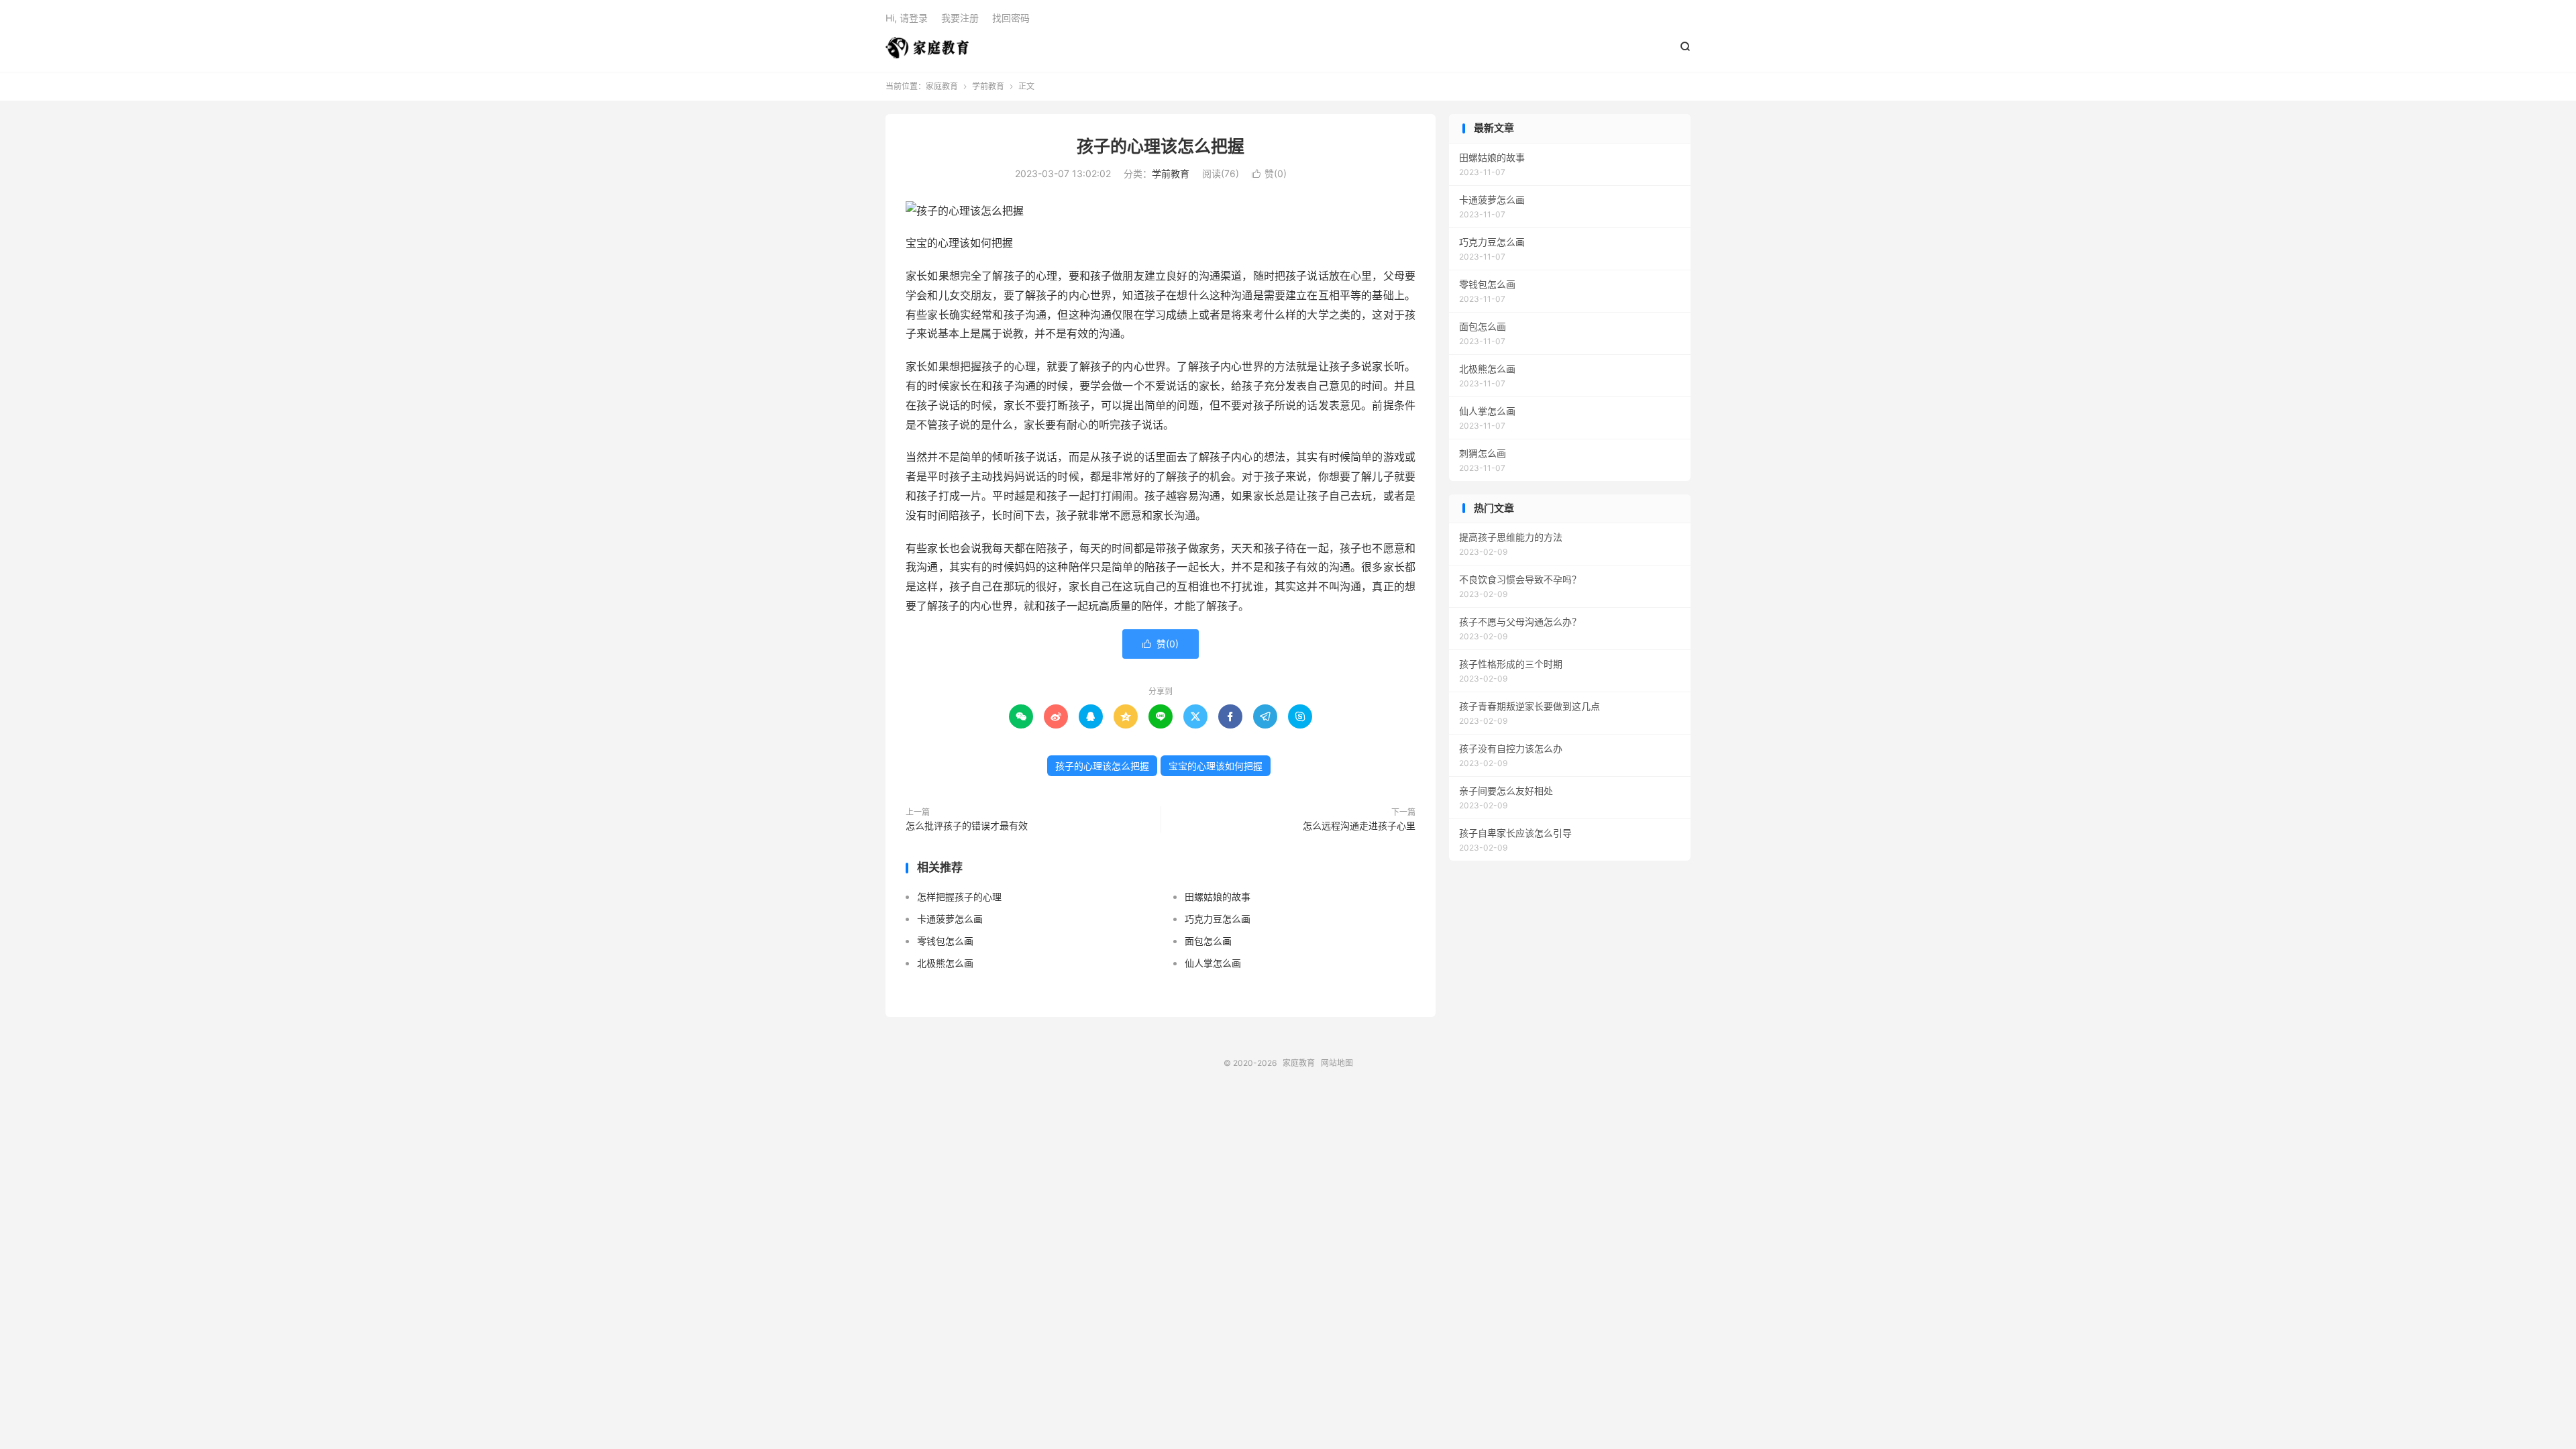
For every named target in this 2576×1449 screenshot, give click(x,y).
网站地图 (1337, 1063)
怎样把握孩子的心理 (959, 897)
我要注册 (960, 18)
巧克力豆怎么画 (1218, 919)
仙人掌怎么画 (1213, 963)
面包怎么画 (1208, 941)
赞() (1269, 173)
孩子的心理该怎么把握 (1161, 146)
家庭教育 (927, 48)
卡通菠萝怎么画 (950, 919)
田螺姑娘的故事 (1218, 897)
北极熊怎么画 (945, 963)
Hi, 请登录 (907, 18)
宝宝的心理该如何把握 (1216, 766)
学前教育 (988, 86)
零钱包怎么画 (945, 941)
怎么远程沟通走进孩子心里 (1359, 825)
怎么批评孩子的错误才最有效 (967, 825)
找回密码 (1011, 18)
